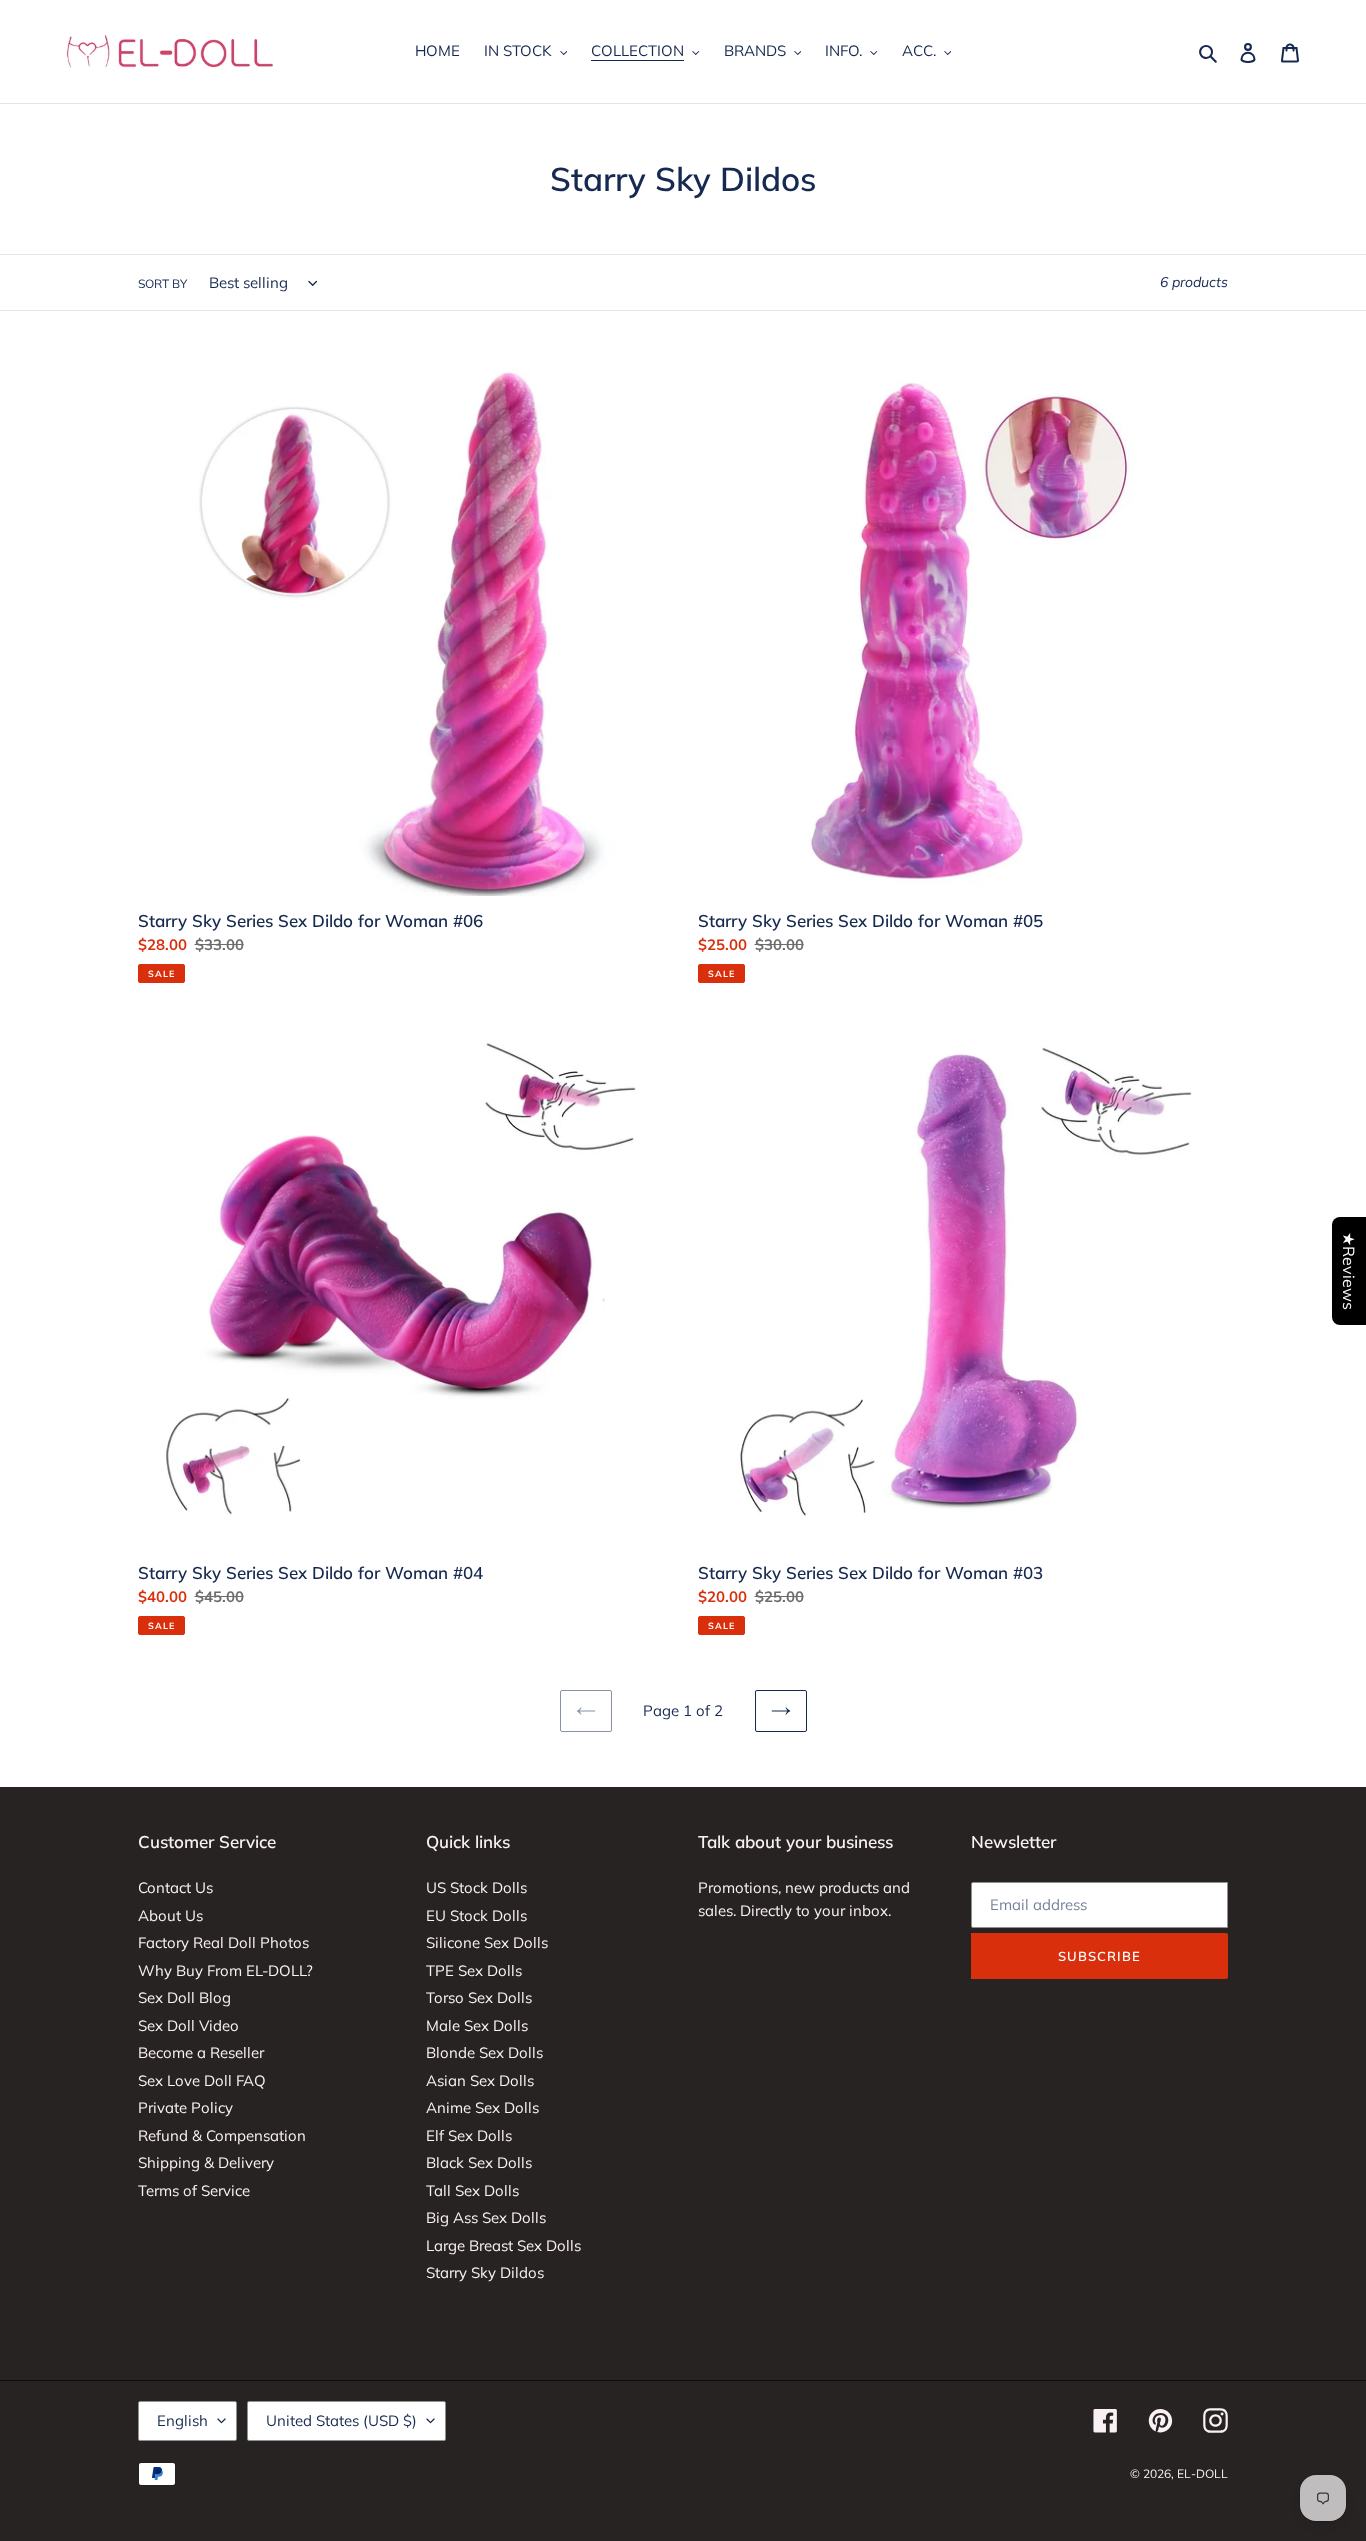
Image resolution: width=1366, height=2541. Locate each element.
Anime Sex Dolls (482, 2107)
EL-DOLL (1202, 2473)
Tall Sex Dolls (472, 2190)
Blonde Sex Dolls (484, 2052)
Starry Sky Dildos (485, 2272)
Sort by (162, 283)
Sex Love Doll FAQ (202, 2080)
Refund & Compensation (222, 2135)
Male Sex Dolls (477, 2025)
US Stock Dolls (476, 1887)
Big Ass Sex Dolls (486, 2217)
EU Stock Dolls (476, 1915)
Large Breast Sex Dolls (503, 2245)
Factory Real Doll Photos (223, 1942)
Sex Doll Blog (184, 1997)
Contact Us (175, 1887)
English (182, 2420)
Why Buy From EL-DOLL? (225, 1970)
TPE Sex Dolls (474, 1970)
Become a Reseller (201, 2052)
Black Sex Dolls (479, 2162)
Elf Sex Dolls (469, 2135)
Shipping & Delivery (206, 2162)
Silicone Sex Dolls (487, 1942)
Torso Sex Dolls (479, 1997)
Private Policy (185, 2107)
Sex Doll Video (188, 2025)
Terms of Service (194, 2190)
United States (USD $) (341, 2420)
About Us (170, 1915)
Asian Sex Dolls (480, 2080)
